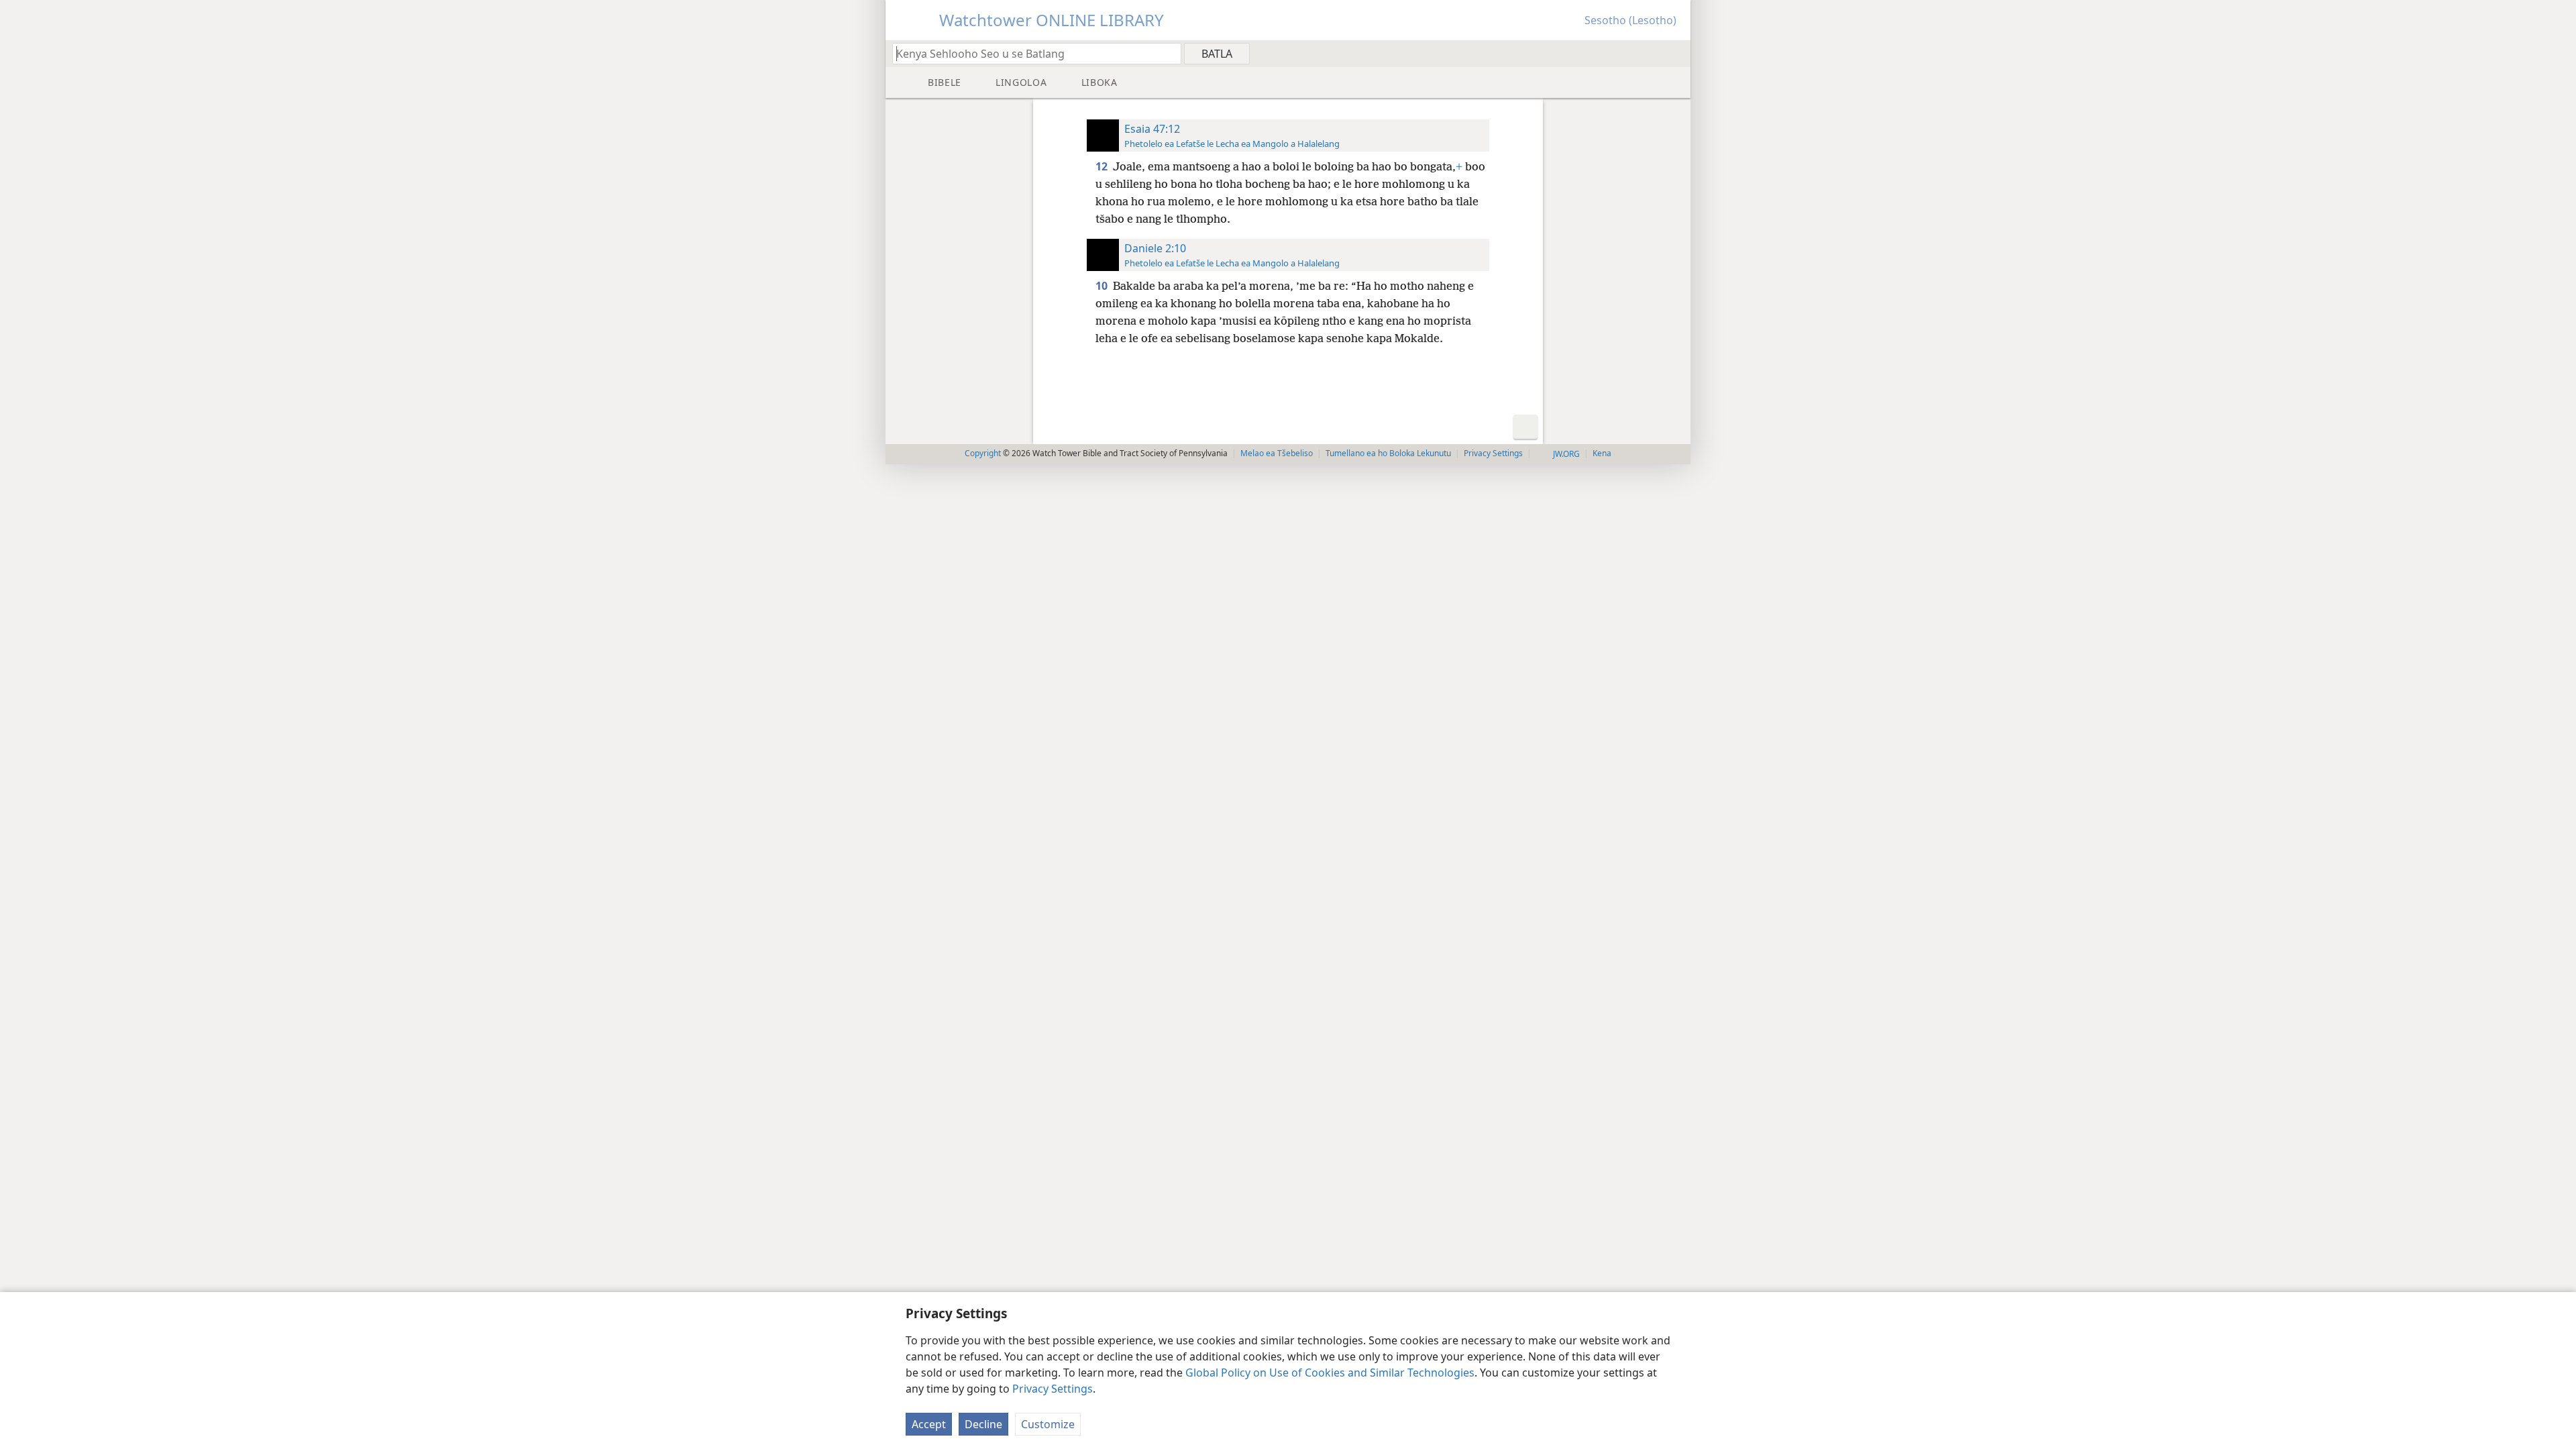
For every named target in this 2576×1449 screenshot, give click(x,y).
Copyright (983, 453)
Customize (1048, 1424)
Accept (929, 1424)
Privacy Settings (1053, 1389)
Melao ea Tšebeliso (1277, 453)
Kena (1602, 453)
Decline (983, 1424)
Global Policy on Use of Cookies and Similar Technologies (1330, 1373)
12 (1103, 166)
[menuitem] (1675, 53)
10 (1103, 286)
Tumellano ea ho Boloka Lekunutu (1388, 453)
